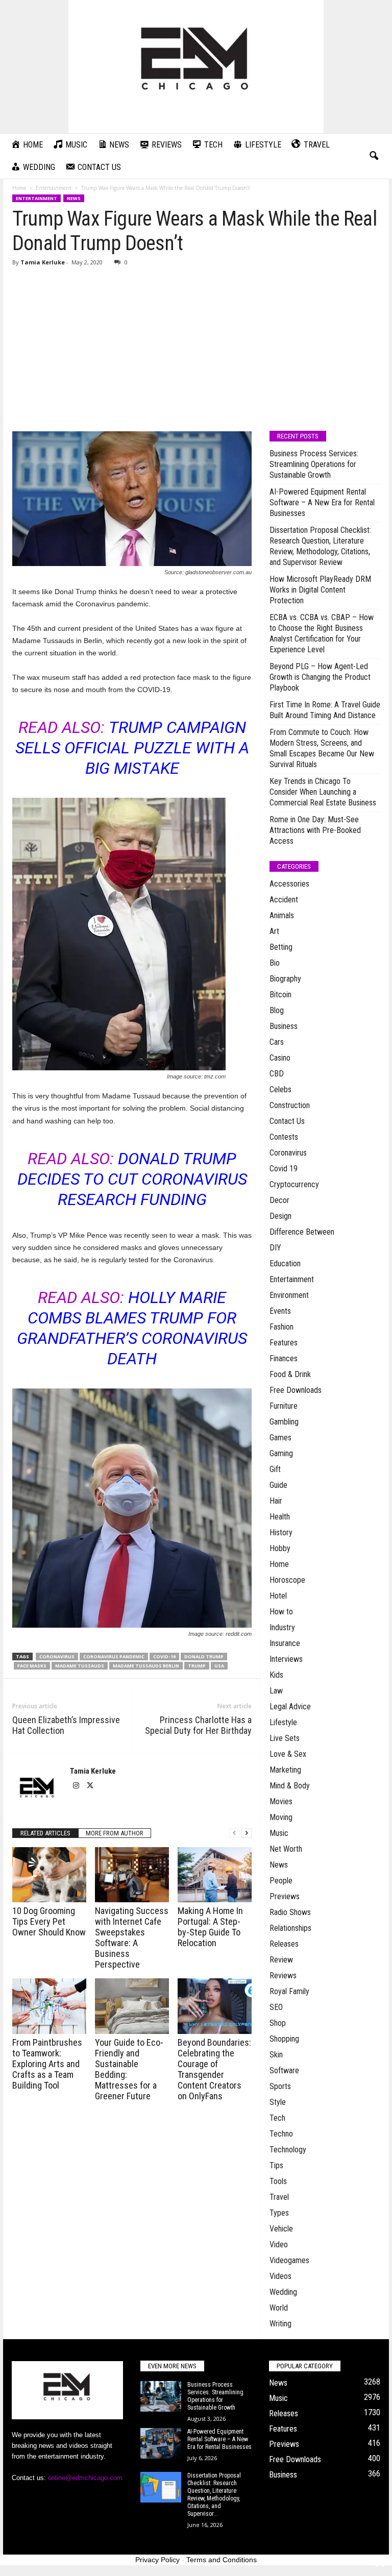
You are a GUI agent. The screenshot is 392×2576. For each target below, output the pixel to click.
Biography (285, 979)
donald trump (204, 1657)
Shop (278, 2023)
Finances (284, 1358)
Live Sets (285, 1738)
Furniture (284, 1406)
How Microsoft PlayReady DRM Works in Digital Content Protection (320, 590)
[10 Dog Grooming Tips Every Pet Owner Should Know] (49, 1875)
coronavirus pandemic (114, 1657)
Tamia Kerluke (43, 262)
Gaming (281, 1453)
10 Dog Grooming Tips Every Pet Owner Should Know (49, 1921)
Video (279, 2244)
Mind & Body (290, 1786)
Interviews (286, 1659)
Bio (275, 963)
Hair (276, 1501)
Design (280, 1216)
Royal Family (289, 1991)
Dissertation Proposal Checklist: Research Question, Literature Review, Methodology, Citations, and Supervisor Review (320, 546)
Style (278, 2102)
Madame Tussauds (80, 1666)
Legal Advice (290, 1707)
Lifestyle (283, 1722)
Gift (275, 1469)
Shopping (284, 2039)
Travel (279, 2197)
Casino (280, 1058)
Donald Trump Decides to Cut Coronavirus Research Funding (132, 1179)
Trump (197, 1666)
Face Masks (32, 1666)
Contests (284, 1137)
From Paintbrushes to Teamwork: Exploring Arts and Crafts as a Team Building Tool (47, 2064)
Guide (278, 1485)
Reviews (283, 1976)
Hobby (280, 1548)
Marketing (285, 1770)
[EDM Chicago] (196, 67)
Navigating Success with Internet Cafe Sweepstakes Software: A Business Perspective (132, 1937)
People (281, 1881)
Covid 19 (284, 1169)
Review (281, 1960)
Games (280, 1438)
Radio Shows (290, 1912)
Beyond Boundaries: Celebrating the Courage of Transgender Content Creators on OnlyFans (214, 2069)
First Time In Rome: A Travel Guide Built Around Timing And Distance (325, 710)
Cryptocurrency (294, 1184)
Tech (277, 2118)
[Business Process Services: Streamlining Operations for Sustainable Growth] (161, 2396)
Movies (281, 1801)
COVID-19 (164, 1657)
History (281, 1532)
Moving (281, 1817)
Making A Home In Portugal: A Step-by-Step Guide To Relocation (210, 1927)
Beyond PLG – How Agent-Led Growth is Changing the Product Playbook (320, 677)
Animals (282, 915)
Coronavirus (57, 1657)
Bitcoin (280, 995)
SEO (276, 2007)
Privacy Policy (157, 2560)
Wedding (283, 2292)
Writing (280, 2324)
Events (280, 1311)
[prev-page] (234, 1833)
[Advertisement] (196, 346)
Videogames (289, 2260)
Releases (284, 1944)
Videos (280, 2276)
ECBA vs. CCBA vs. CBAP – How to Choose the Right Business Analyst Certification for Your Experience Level (322, 633)
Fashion (281, 1327)
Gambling (284, 1422)
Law (276, 1691)
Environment (289, 1295)
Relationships (290, 1928)
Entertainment (54, 188)
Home (19, 188)
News (74, 198)
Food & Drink (290, 1374)
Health (280, 1517)
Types (279, 2213)
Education (285, 1264)
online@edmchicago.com (85, 2478)
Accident (284, 900)
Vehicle (281, 2229)
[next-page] (247, 1833)
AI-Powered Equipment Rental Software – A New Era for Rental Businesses (322, 502)
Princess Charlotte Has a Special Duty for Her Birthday (198, 1725)
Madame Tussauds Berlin (146, 1666)
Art (274, 931)
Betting (281, 947)
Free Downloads (296, 1390)
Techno (281, 2134)
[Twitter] (90, 1786)
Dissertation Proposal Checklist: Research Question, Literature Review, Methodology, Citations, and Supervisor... (214, 2495)
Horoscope (287, 1580)
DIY (275, 1248)
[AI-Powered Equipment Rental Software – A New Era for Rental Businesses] (161, 2443)
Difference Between (302, 1232)
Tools (278, 2181)
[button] (374, 156)
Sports (280, 2086)
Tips (276, 2165)
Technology (288, 2150)
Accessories (289, 884)
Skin (276, 2055)
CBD (277, 1074)
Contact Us (287, 1121)
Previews (285, 1896)
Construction (290, 1105)
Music (279, 1833)
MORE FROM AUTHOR (115, 1833)
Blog (277, 1010)
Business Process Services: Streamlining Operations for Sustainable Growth (314, 464)
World (279, 2308)
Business (284, 1026)
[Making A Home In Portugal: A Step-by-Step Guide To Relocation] (215, 1875)
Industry (282, 1627)
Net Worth (286, 1849)
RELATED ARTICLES (45, 1833)
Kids (276, 1675)
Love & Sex (288, 1754)
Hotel (278, 1596)
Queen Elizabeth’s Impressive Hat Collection (66, 1725)
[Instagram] (77, 1786)
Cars (277, 1042)
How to (281, 1612)
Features (284, 1343)
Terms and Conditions (222, 2560)
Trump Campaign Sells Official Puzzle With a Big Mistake (132, 748)
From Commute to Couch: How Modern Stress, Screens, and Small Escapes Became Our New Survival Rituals (322, 748)
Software (284, 2070)
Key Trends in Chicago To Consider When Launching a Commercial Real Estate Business (323, 792)
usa (219, 1666)
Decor (279, 1200)
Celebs (280, 1089)
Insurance (285, 1643)
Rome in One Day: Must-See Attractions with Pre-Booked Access (315, 830)
